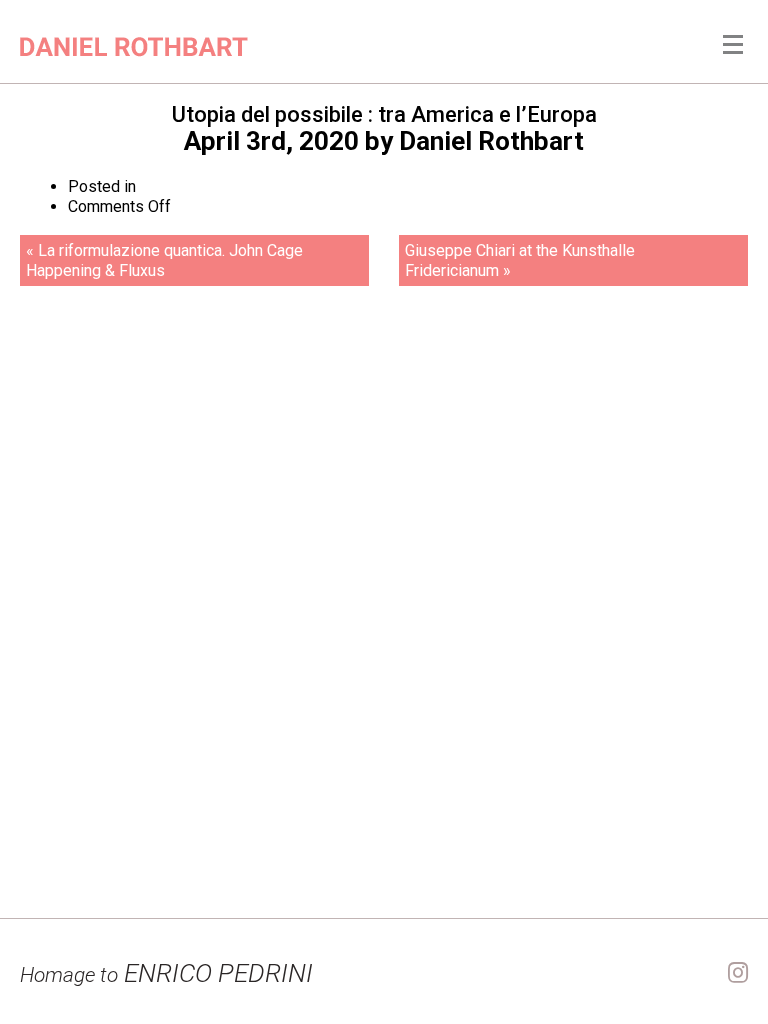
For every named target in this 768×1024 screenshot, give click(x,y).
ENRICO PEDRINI (166, 973)
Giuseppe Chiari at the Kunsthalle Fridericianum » (520, 260)
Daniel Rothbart (491, 141)
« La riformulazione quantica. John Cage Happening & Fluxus (164, 260)
